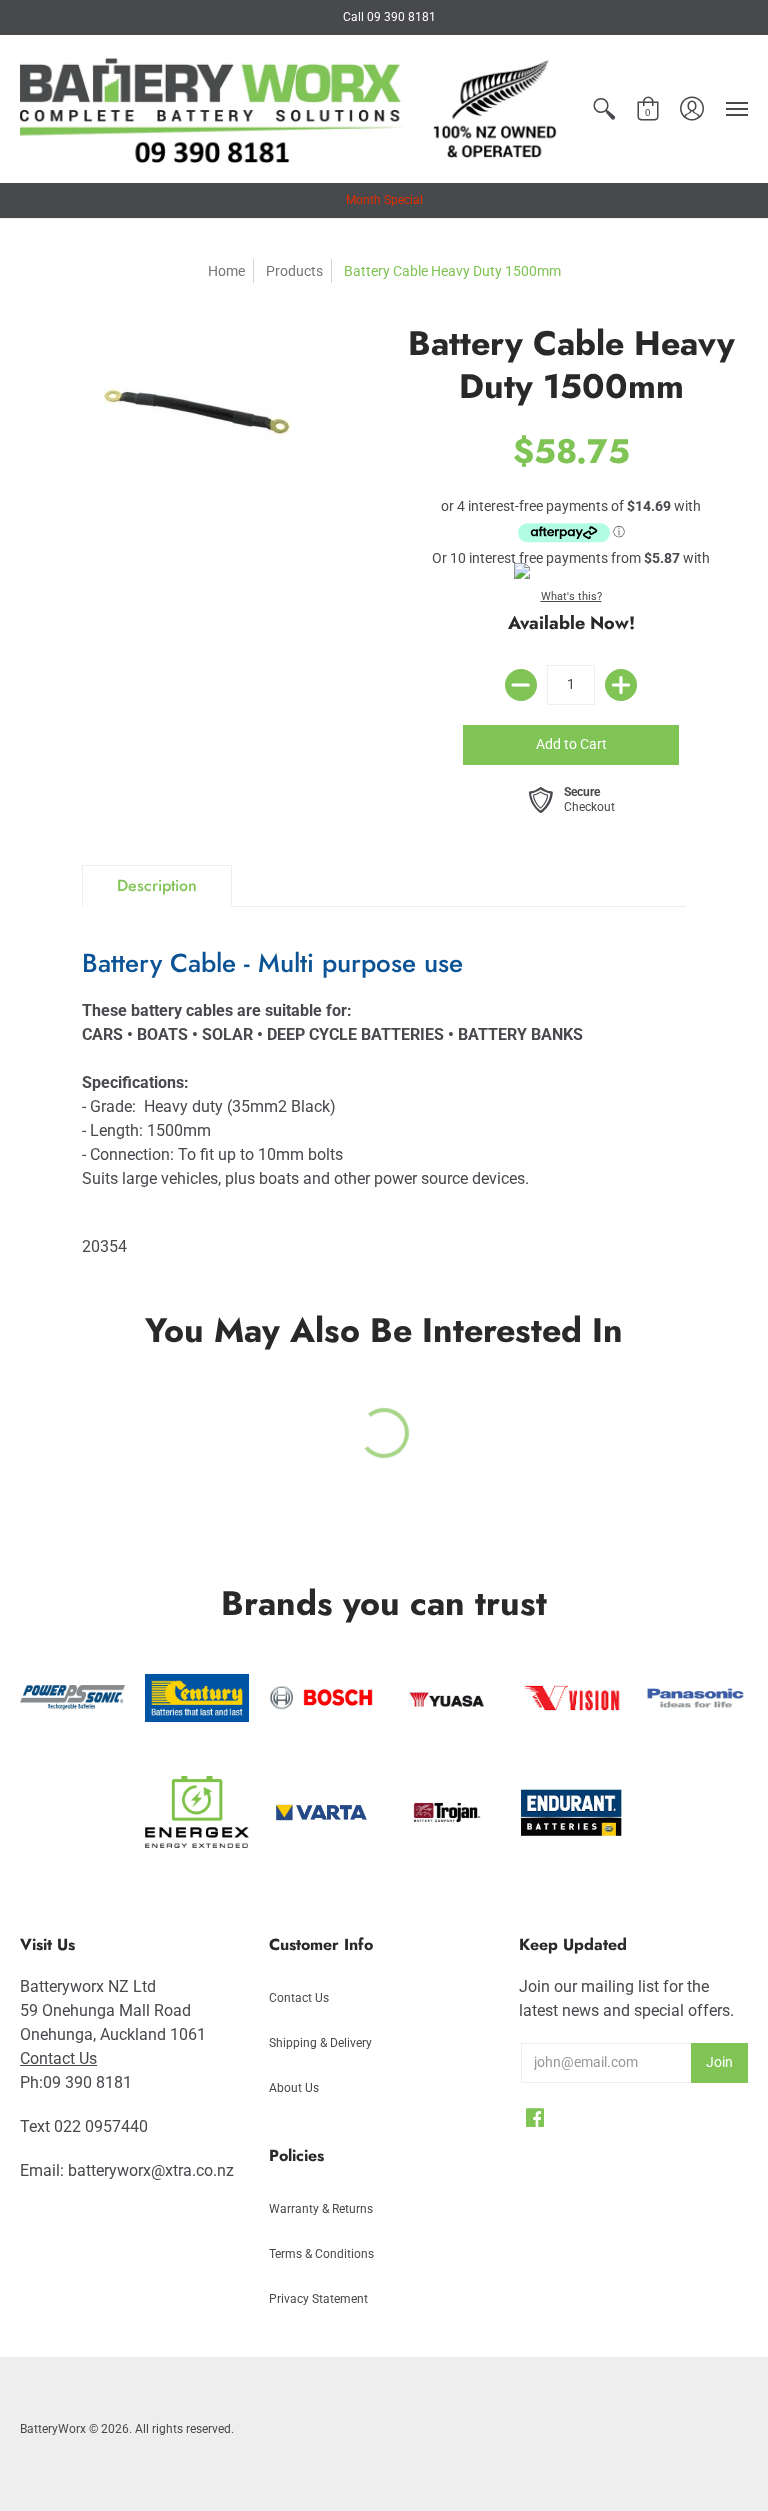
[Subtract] (521, 685)
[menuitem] (604, 109)
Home (226, 271)
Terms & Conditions (321, 2254)
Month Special (384, 200)
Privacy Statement (318, 2299)
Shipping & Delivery (320, 2043)
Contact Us (58, 2058)
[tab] (157, 886)
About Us (294, 2088)
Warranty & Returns (321, 2209)
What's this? (571, 596)
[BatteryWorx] (291, 109)
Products (294, 271)
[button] (604, 109)
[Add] (621, 685)
